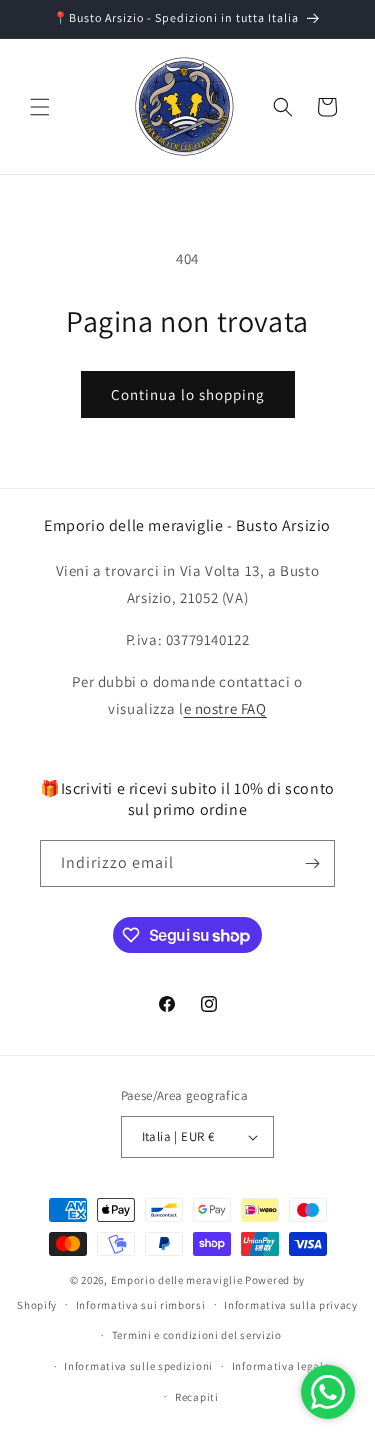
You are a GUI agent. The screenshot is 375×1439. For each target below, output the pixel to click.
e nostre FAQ (225, 708)
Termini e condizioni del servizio (197, 1335)
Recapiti (197, 1397)
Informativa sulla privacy (291, 1305)
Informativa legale (281, 1366)
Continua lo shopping (188, 394)
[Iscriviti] (312, 863)
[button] (40, 107)
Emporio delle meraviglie (177, 1280)
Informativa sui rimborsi (141, 1305)
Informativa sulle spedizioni (138, 1366)
